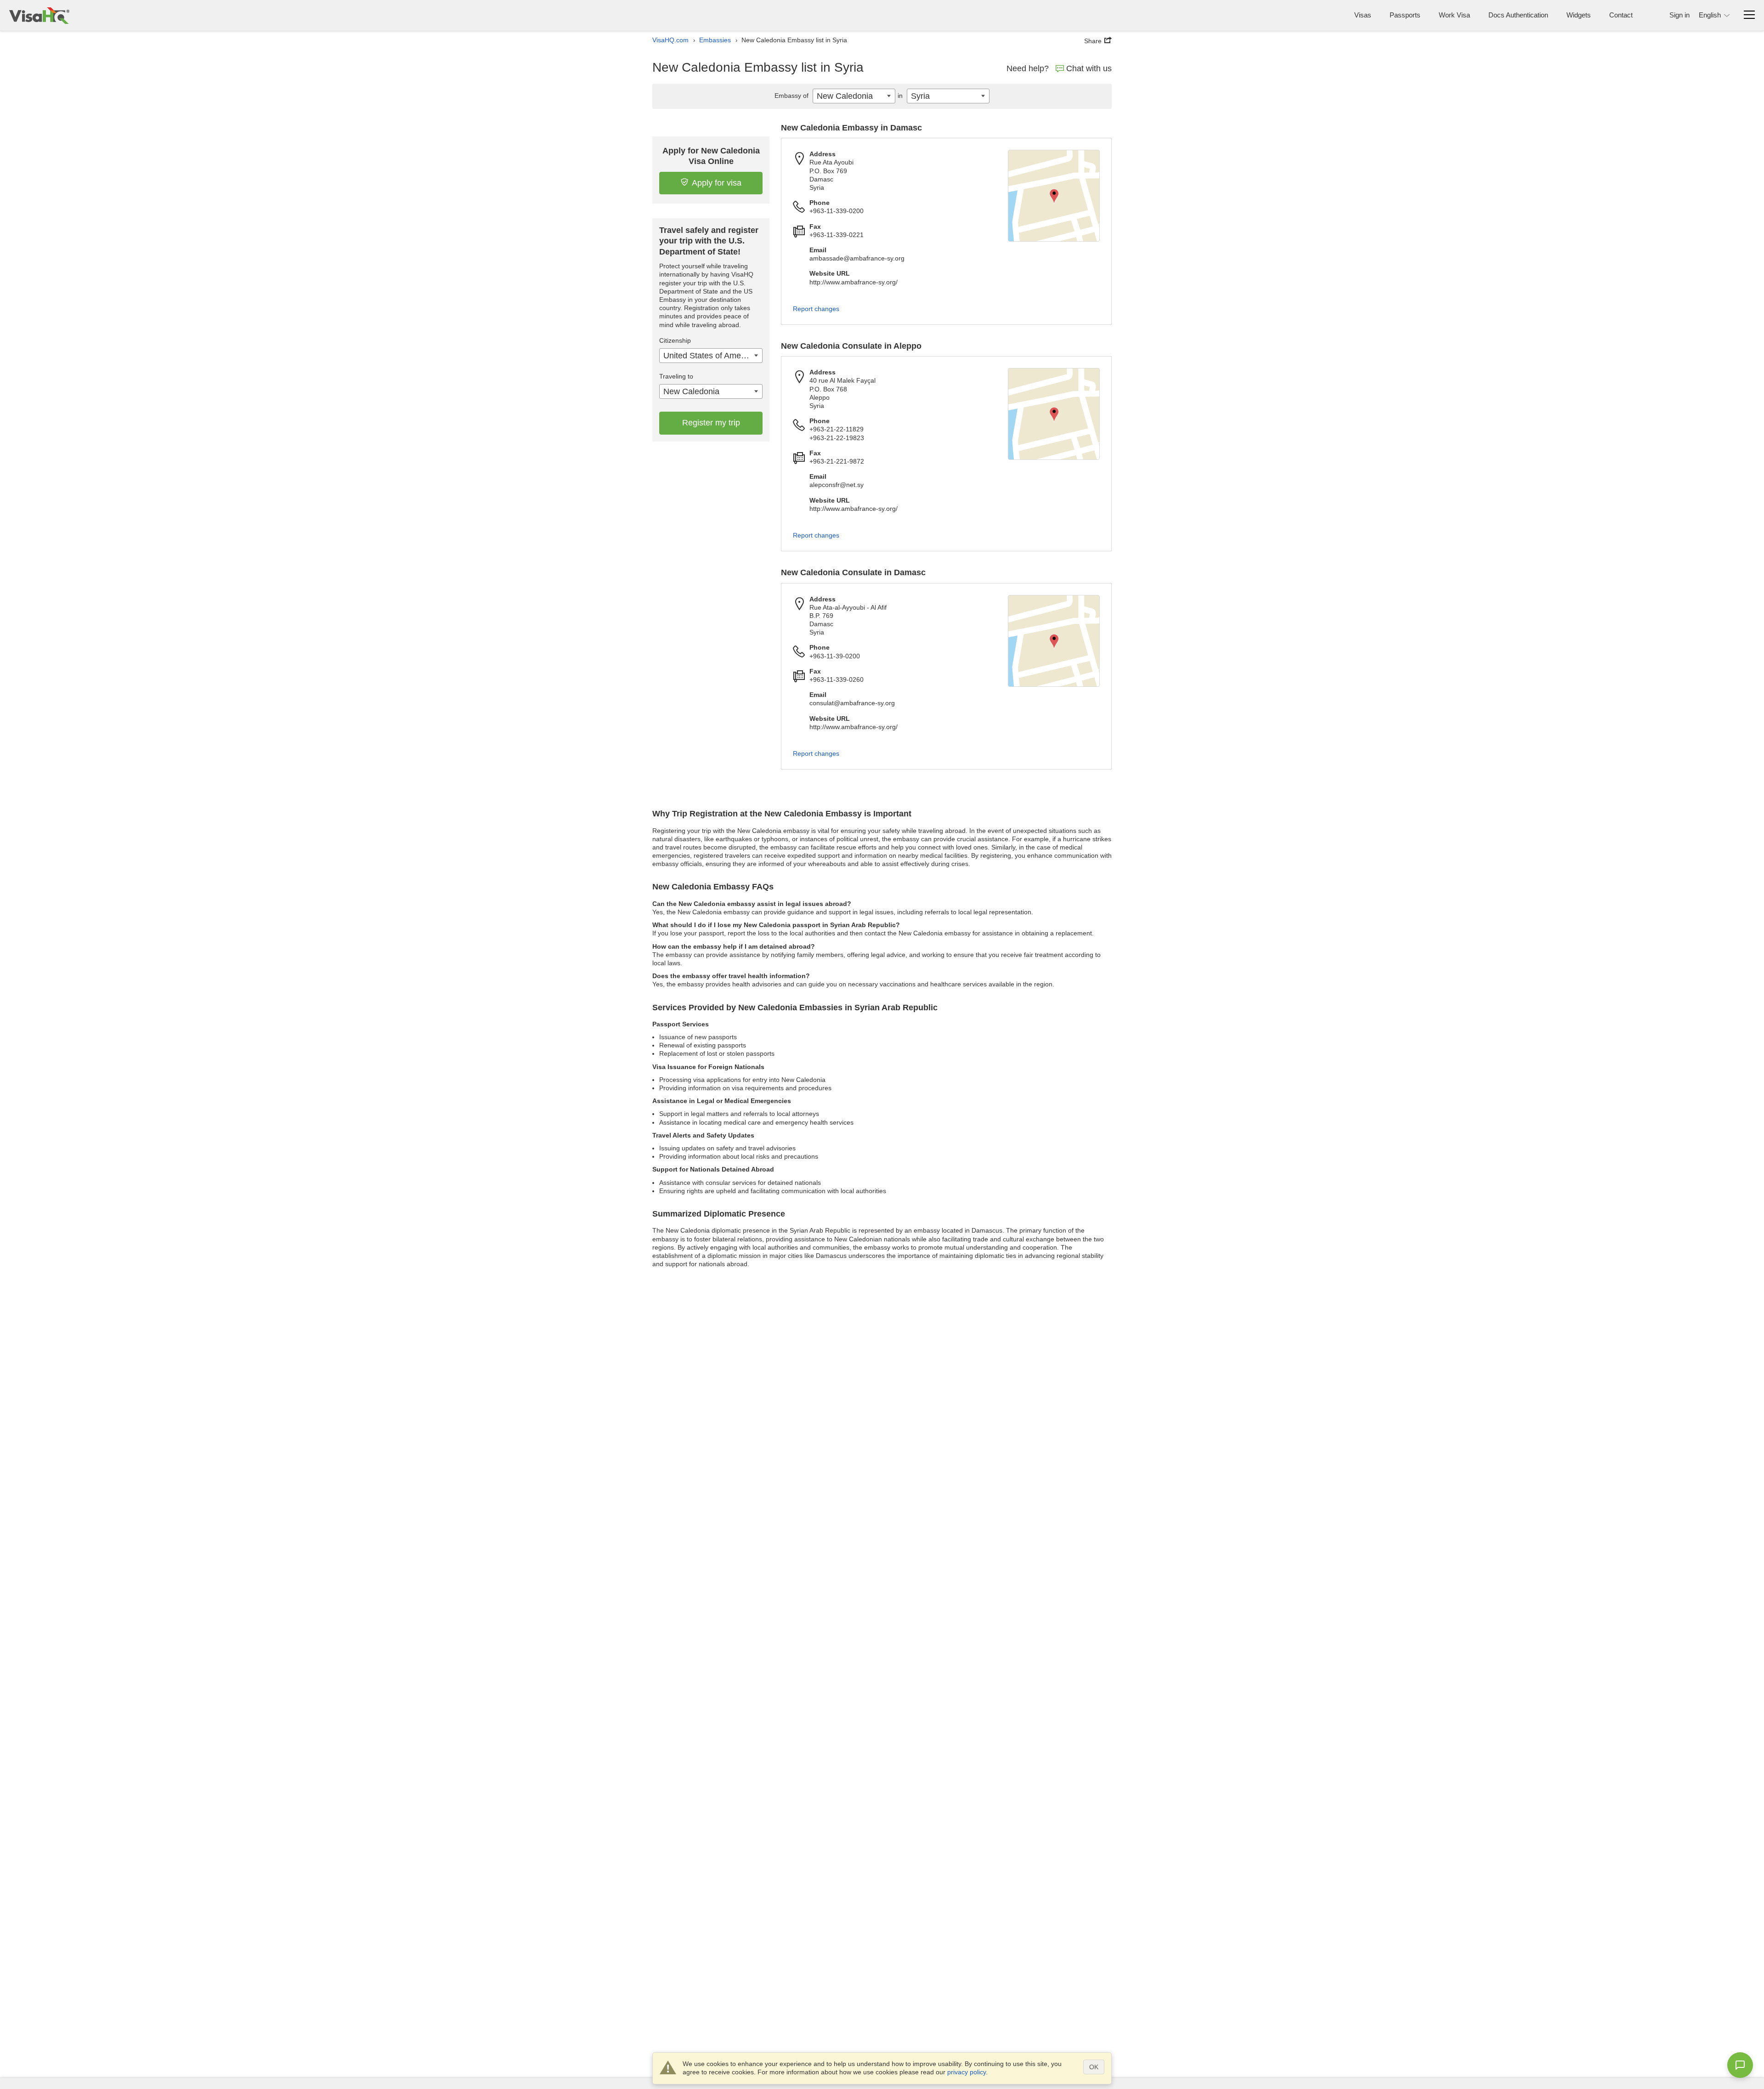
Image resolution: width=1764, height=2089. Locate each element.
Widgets (1579, 15)
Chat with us (1089, 68)
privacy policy (967, 2072)
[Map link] (1054, 196)
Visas (1363, 15)
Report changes (816, 309)
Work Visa (1454, 15)
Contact (1621, 15)
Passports (1405, 15)
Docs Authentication (1518, 15)
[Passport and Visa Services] (39, 15)
